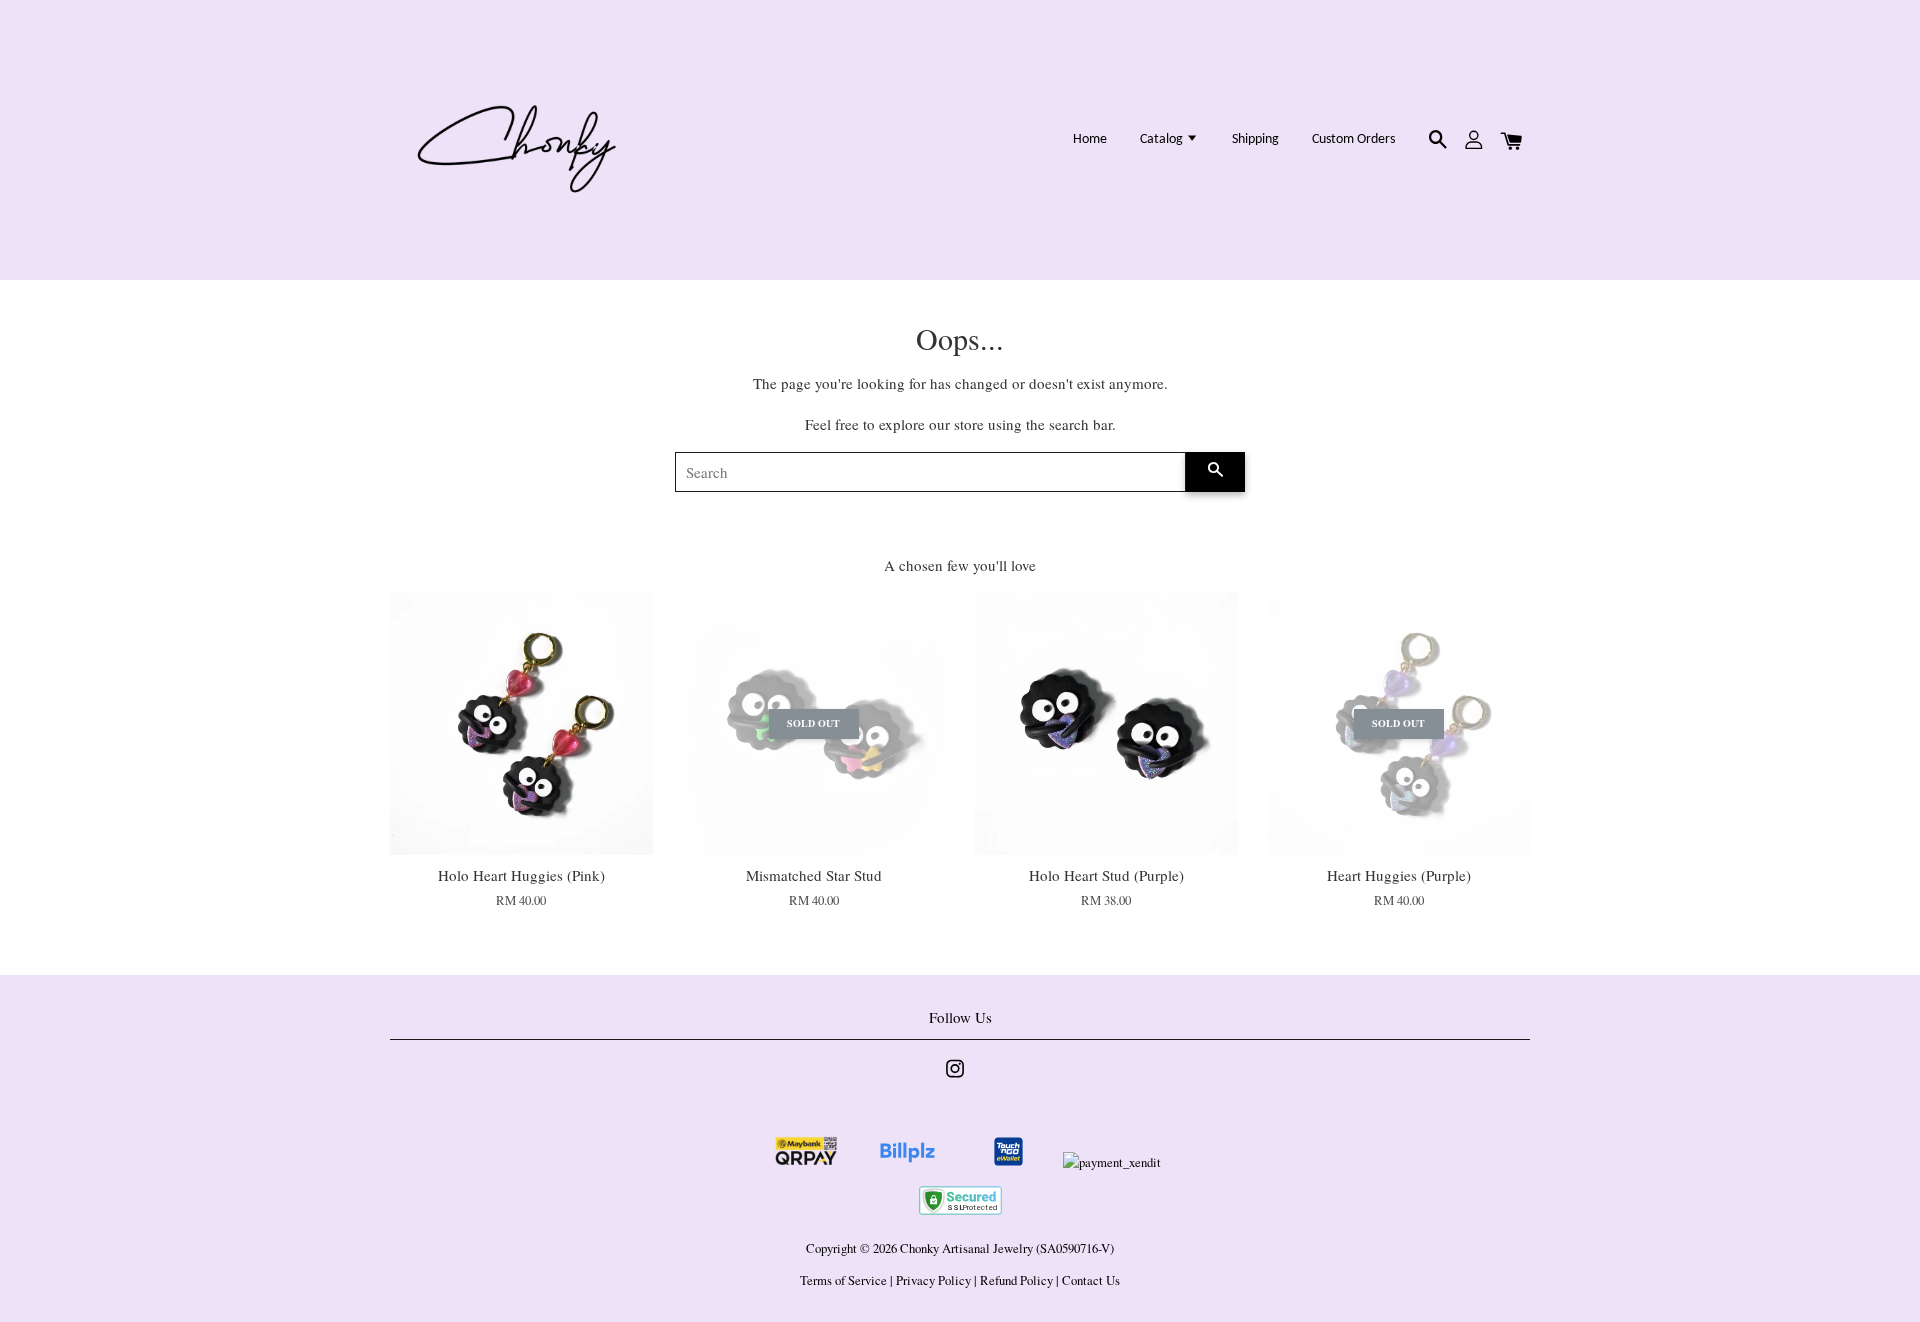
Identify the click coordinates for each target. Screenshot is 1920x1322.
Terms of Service (843, 1280)
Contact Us (1091, 1280)
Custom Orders (1353, 139)
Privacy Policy (933, 1280)
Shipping (1255, 139)
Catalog (1163, 139)
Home (1090, 139)
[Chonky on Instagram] (955, 1078)
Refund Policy (1016, 1280)
